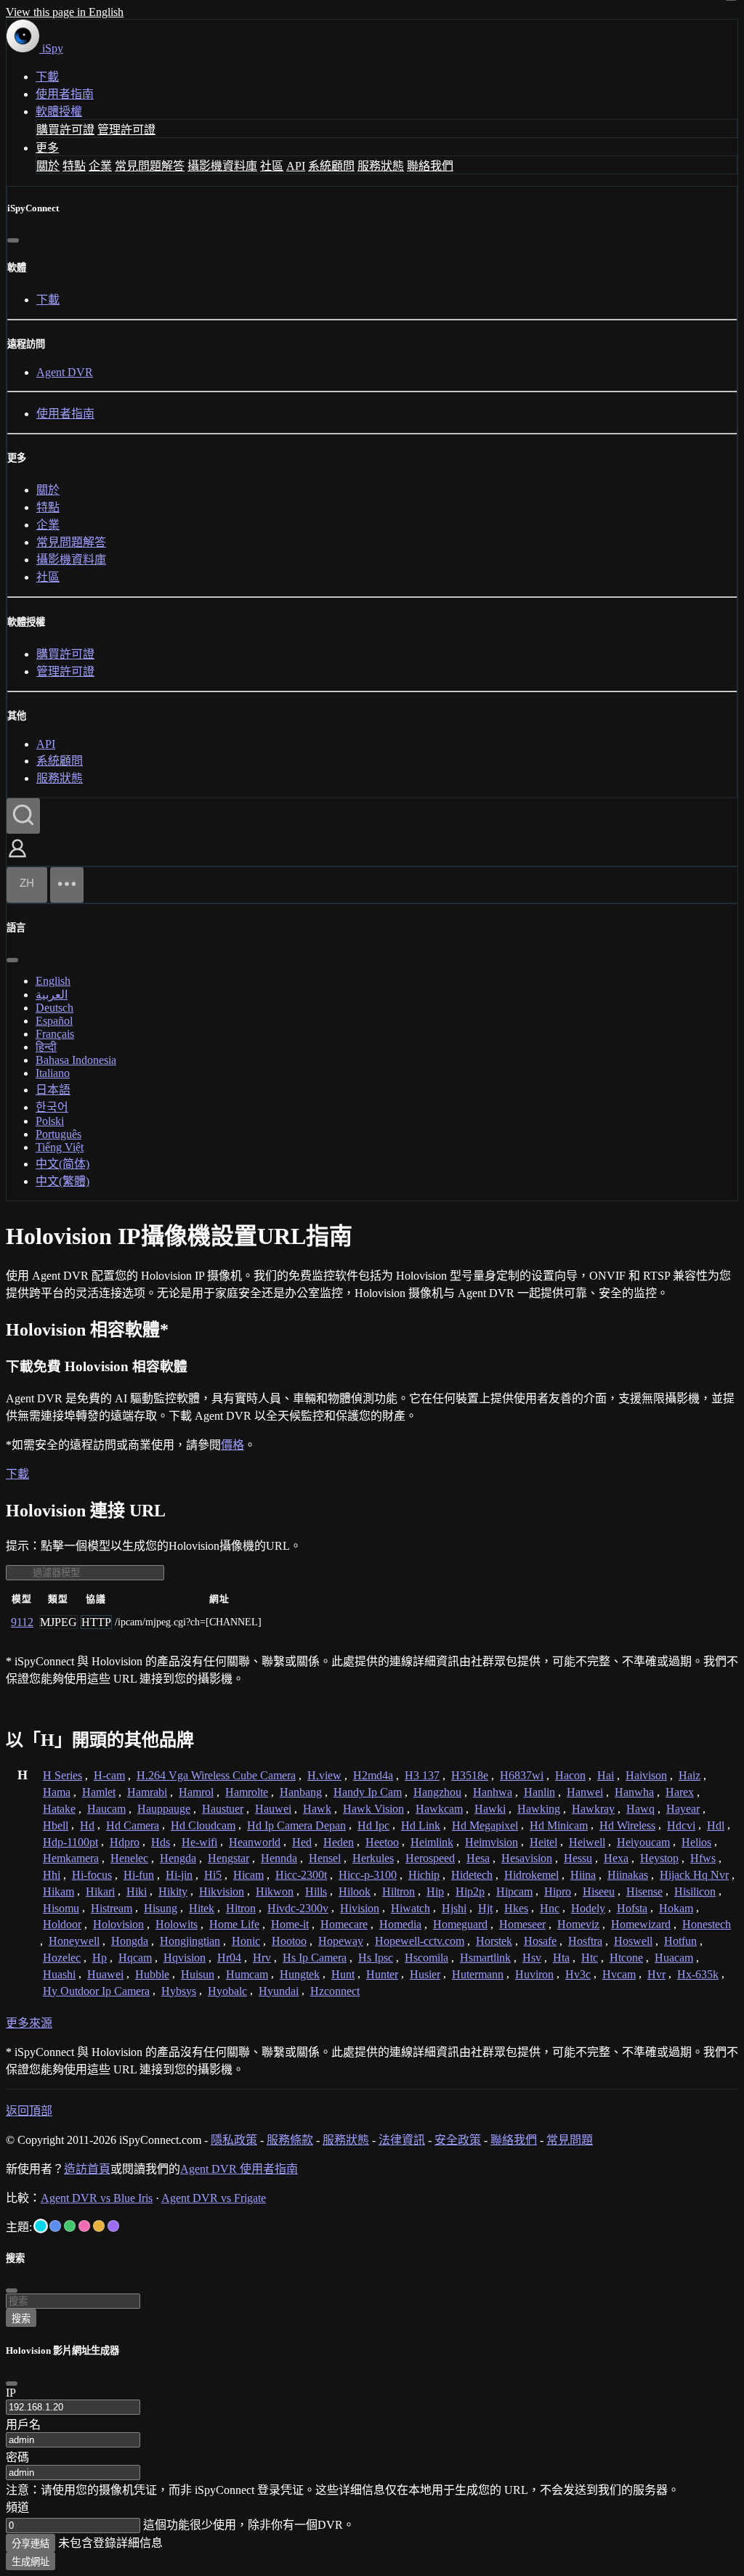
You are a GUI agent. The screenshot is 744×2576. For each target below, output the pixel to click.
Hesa (478, 1858)
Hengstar (229, 1858)
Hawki (490, 1809)
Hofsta (632, 1908)
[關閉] (13, 240)
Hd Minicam (559, 1825)
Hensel (325, 1858)
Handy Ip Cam (368, 1792)
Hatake (59, 1809)
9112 (22, 1622)
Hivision (360, 1908)
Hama (57, 1792)
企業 (100, 166)
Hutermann (478, 1974)
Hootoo (289, 1941)
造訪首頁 (87, 2169)
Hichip (424, 1875)
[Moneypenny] (84, 2226)
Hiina (583, 1875)
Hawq (640, 1809)
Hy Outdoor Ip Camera (96, 1991)
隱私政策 (234, 2140)
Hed (302, 1842)
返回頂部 (29, 2111)
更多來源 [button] (29, 2023)
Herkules (373, 1858)
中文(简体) (62, 1164)
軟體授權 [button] (59, 111)
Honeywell (74, 1941)
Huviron (534, 1974)
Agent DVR (65, 372)
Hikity (173, 1892)
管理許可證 (126, 130)
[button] (17, 859)
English (53, 981)
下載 (47, 77)
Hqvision (185, 1958)
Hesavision (527, 1858)
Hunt (343, 1974)
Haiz (690, 1775)
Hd (87, 1825)
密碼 (17, 2457)
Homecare (344, 1924)
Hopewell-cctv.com (420, 1941)
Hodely (588, 1908)
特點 (74, 166)
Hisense (644, 1892)
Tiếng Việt (60, 1147)
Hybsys (179, 1991)
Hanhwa (493, 1792)
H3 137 (422, 1775)
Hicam (248, 1875)
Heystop (659, 1858)
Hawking (539, 1809)
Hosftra (585, 1941)
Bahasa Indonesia (76, 1060)
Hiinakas (628, 1875)
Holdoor (62, 1924)
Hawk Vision (373, 1809)
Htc (590, 1958)
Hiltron (399, 1892)
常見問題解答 (150, 166)
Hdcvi (681, 1825)
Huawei (105, 1974)
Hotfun (680, 1941)
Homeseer (522, 1924)
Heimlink (432, 1842)
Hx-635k (698, 1974)
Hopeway (341, 1941)
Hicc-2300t (301, 1875)
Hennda (279, 1858)
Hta (561, 1958)
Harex (680, 1792)
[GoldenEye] (99, 2226)
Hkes (516, 1908)
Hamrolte (247, 1792)
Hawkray (593, 1809)
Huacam (674, 1958)
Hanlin (539, 1792)
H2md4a (373, 1775)
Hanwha (634, 1792)
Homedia (400, 1924)
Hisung (161, 1908)
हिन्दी (46, 1047)
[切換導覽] (67, 885)
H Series (62, 1775)
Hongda (130, 1941)
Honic (246, 1941)
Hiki (137, 1892)
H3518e (470, 1775)
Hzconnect (335, 1991)
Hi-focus (92, 1875)
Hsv (532, 1958)
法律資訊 (402, 2140)
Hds (161, 1842)
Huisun (198, 1974)
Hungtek (300, 1974)
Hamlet (99, 1792)
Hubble (152, 1974)
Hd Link (421, 1825)
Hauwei (273, 1809)
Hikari (100, 1892)
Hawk (317, 1809)
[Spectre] (41, 2226)
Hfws (703, 1858)
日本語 (53, 1090)
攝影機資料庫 (222, 166)
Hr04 (229, 1958)
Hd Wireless (627, 1825)
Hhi (52, 1875)
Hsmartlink (485, 1958)
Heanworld (255, 1842)
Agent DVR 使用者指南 (239, 2169)
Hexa (616, 1858)
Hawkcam (439, 1809)
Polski (50, 1121)
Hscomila (426, 1958)
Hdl (716, 1825)
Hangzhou (437, 1792)
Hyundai (279, 1991)
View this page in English (65, 12)
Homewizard (641, 1924)
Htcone (626, 1958)
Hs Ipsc (376, 1958)
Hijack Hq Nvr (694, 1875)
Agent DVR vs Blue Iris (97, 2198)
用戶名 (23, 2425)
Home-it (290, 1924)
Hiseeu (599, 1892)
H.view (324, 1775)
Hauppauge (164, 1809)
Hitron (241, 1908)
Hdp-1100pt (70, 1842)
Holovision (118, 1924)
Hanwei (585, 1792)
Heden (339, 1842)
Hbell (56, 1825)
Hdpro (125, 1842)
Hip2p (470, 1892)
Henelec (129, 1858)
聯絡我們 (430, 166)
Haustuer (223, 1809)
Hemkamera (71, 1858)
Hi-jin (179, 1875)
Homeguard (460, 1924)
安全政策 (458, 2140)
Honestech (707, 1924)
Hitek (202, 1908)
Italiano (53, 1073)
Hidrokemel (531, 1875)
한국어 (52, 1107)
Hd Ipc (373, 1825)
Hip (435, 1892)
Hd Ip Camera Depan (296, 1825)
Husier (425, 1974)
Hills (316, 1892)
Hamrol (196, 1792)
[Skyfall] (70, 2226)
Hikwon (275, 1892)
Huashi (59, 1974)
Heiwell (587, 1842)
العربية (52, 995)
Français (55, 1034)
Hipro (558, 1892)
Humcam (247, 1974)
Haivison (646, 1775)
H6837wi (522, 1775)
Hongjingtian (190, 1941)
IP (11, 2393)
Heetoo (382, 1842)
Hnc (550, 1908)
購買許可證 (65, 130)
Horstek (494, 1941)
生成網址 (31, 2562)
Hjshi (454, 1908)
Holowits (177, 1924)
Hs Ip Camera (315, 1958)
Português (58, 1134)
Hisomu (61, 1908)
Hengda (178, 1858)
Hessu (578, 1858)
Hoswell (633, 1941)
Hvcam (619, 1974)
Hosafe (540, 1941)
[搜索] (23, 816)
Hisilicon (695, 1892)
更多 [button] (47, 148)
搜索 (21, 2319)
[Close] (12, 2384)
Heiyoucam (643, 1842)
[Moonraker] (55, 2226)
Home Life (234, 1924)
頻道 (17, 2507)
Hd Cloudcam (203, 1825)
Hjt (485, 1908)
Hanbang (301, 1792)
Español (54, 1021)
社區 (272, 166)
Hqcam (135, 1958)
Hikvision (222, 1892)
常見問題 (570, 2140)
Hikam (58, 1892)
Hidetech (472, 1875)
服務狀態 (381, 166)
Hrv (262, 1958)
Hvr (656, 1974)
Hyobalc (227, 1991)
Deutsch (54, 1008)
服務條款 (290, 2140)
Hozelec (62, 1958)
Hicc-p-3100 (368, 1875)
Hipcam (514, 1892)
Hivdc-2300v (298, 1908)
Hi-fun (139, 1875)
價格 (232, 1445)
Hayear (683, 1809)
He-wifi (199, 1842)
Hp (100, 1958)
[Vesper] (113, 2226)
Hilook (355, 1892)
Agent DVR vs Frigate (214, 2198)
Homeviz (578, 1924)
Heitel (543, 1842)
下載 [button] (17, 1474)
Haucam (106, 1809)
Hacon (570, 1775)
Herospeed (430, 1858)
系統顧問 (331, 166)
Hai (606, 1775)
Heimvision (492, 1842)
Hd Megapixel (485, 1825)
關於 (48, 166)
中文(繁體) (62, 1181)
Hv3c (578, 1974)
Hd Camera (133, 1825)
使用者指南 (65, 94)
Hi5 (213, 1875)
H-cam (109, 1775)
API (296, 166)
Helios (696, 1842)
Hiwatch (411, 1908)
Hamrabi (147, 1792)
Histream (112, 1908)
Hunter (382, 1974)
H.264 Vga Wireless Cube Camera (216, 1775)
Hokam (676, 1908)
